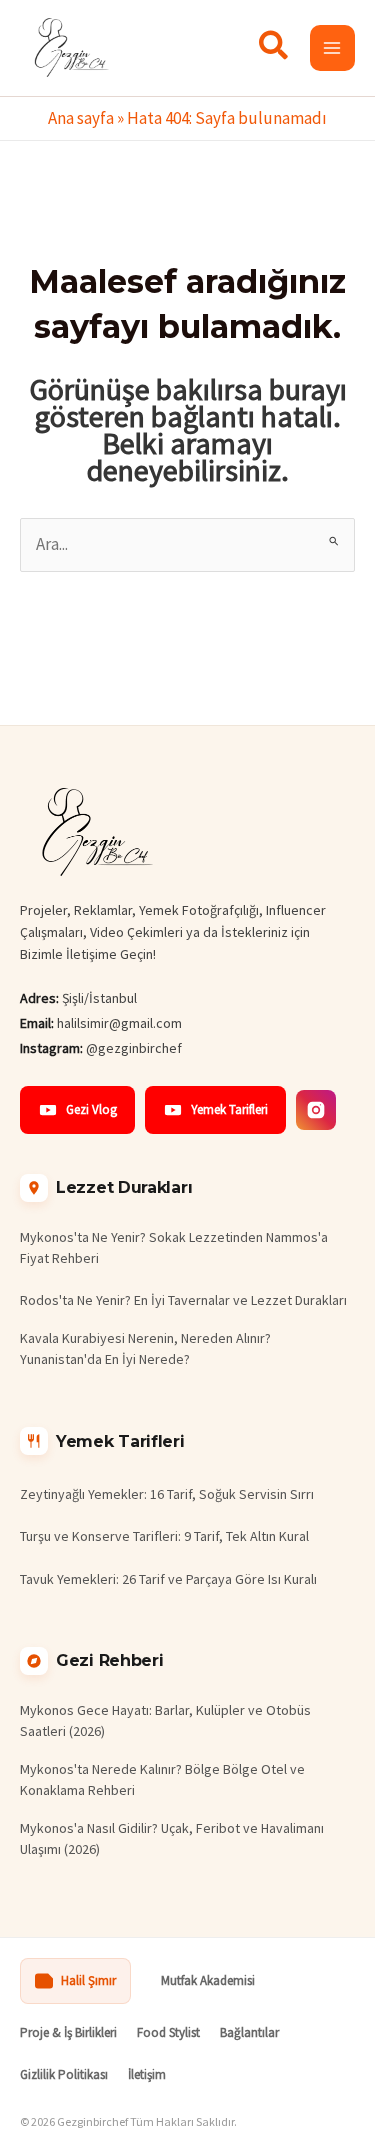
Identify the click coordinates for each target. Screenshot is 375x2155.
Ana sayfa (81, 118)
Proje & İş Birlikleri (68, 2032)
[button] (274, 50)
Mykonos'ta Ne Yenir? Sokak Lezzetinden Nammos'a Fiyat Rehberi (174, 1247)
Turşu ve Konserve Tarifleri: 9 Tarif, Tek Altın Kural (164, 1536)
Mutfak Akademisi (208, 1980)
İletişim (147, 2074)
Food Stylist (168, 2032)
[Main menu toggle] (333, 48)
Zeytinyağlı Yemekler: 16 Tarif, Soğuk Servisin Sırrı (167, 1494)
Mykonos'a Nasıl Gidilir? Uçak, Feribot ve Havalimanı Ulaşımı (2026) (172, 1838)
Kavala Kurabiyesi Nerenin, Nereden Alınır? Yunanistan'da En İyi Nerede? (145, 1348)
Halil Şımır (88, 1980)
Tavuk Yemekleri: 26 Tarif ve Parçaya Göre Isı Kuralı (168, 1579)
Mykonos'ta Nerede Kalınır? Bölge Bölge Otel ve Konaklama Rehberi (162, 1779)
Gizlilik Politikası (64, 2074)
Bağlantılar (249, 2032)
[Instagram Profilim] (316, 1110)
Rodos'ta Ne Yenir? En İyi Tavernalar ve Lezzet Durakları (183, 1300)
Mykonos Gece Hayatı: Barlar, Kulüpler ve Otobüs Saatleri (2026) (165, 1720)
